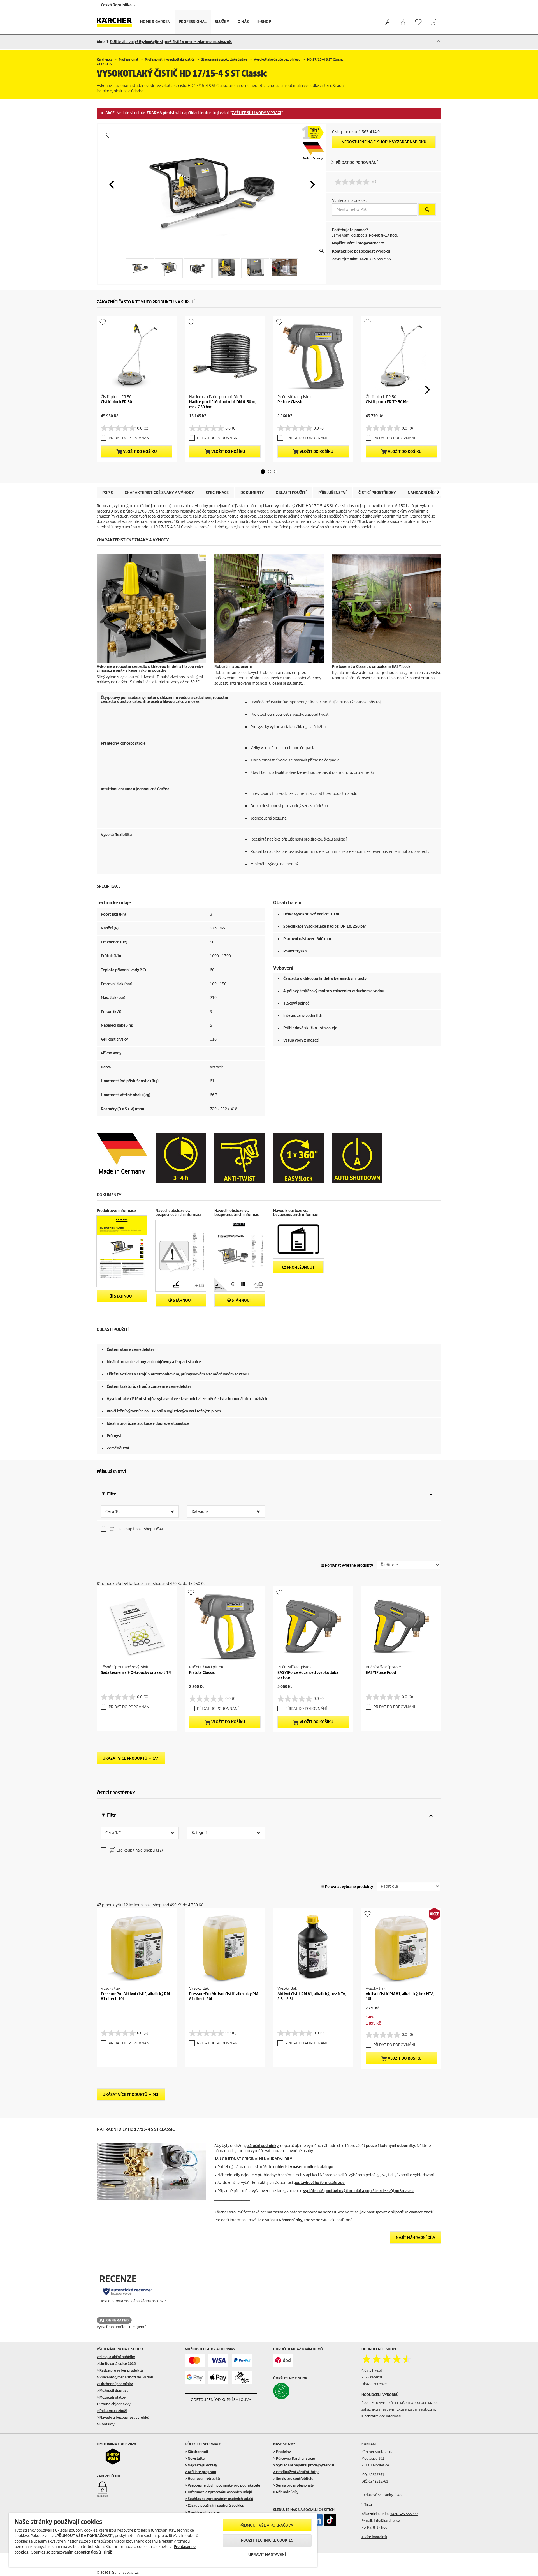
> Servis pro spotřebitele (293, 2479)
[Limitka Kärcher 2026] (117, 2457)
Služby (222, 22)
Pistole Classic (290, 402)
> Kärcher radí (196, 2452)
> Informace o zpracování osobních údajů (219, 2492)
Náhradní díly (290, 2220)
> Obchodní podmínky (115, 2384)
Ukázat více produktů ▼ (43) (131, 2095)
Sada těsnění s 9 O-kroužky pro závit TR (136, 1673)
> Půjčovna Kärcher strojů (294, 2458)
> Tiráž (367, 2504)
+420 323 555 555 (404, 2514)
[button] (112, 184)
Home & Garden (155, 22)
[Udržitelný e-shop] (293, 2391)
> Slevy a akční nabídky (116, 2357)
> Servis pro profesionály (294, 2485)
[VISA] (218, 2360)
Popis (108, 493)
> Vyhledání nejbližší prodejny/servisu (304, 2465)
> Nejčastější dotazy (201, 2465)
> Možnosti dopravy (113, 2391)
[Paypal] (242, 2360)
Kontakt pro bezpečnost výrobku (361, 251)
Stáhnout (124, 1296)
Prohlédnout (300, 1267)
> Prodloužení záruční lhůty (296, 2472)
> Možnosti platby (111, 2397)
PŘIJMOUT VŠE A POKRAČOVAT (267, 2525)
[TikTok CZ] (330, 2520)
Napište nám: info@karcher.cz (358, 243)
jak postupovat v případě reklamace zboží (397, 2212)
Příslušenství (332, 493)
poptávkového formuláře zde (319, 2183)
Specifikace (217, 493)
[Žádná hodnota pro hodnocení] (354, 182)
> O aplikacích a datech (204, 2512)
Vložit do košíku (140, 452)
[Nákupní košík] (434, 22)
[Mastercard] (195, 2360)
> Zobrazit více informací (381, 2416)
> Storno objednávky (114, 2404)
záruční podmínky (263, 2146)
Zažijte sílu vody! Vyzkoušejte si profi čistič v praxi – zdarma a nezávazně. (171, 42)
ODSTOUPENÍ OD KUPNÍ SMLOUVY (221, 2400)
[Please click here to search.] (427, 209)
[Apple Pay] (218, 2377)
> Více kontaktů (374, 2537)
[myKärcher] (403, 22)
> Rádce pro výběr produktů (120, 2370)
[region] (163, 2540)
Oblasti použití (291, 493)
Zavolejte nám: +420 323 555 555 (361, 259)
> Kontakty (106, 2424)
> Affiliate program (200, 2472)
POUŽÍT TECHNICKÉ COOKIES (267, 2540)
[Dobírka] (242, 2377)
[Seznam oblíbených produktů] (418, 22)
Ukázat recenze (374, 2384)
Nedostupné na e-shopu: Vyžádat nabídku (384, 142)
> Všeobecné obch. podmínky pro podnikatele (222, 2485)
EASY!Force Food (381, 1673)
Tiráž (107, 2552)
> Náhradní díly (286, 2492)
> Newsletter (195, 2458)
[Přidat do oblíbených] (109, 135)
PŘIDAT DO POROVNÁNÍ (357, 163)
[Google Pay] (195, 2377)
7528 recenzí (372, 2377)
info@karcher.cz (387, 2521)
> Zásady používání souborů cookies (214, 2505)
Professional (193, 22)
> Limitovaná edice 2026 (116, 2364)
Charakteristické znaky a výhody (159, 493)
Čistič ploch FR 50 (116, 402)
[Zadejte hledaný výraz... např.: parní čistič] (387, 22)
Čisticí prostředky (377, 493)
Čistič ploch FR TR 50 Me (387, 402)
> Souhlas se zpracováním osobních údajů (219, 2499)
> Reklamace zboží (112, 2411)
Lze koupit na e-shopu (139, 1529)
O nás (243, 22)
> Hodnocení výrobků (202, 2479)
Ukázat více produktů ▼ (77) (131, 1758)
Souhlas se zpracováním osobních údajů (66, 2552)
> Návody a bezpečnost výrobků (123, 2417)
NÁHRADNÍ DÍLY (422, 493)
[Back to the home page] (116, 22)
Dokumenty (252, 493)
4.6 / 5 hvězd (372, 2370)
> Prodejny (282, 2452)
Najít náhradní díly (416, 2238)
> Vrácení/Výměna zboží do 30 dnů (125, 2377)
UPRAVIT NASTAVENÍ (267, 2555)
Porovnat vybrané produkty (349, 1565)
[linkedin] (317, 2520)
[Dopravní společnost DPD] (283, 2360)
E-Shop (264, 22)
